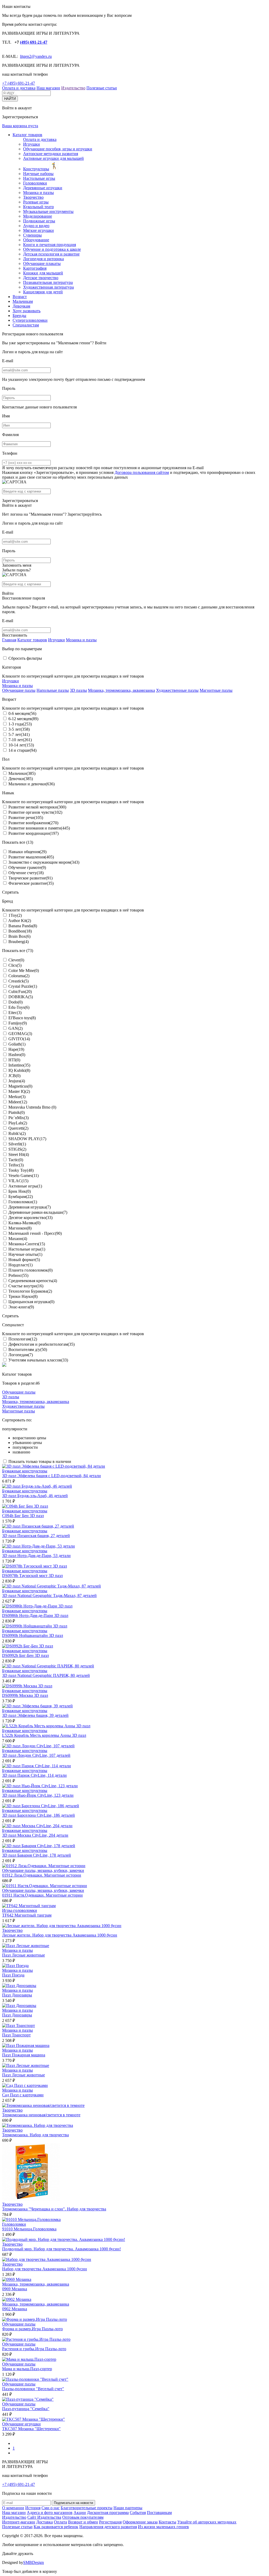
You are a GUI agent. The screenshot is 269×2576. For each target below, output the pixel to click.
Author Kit (20, 921)
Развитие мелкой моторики (37, 807)
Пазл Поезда (13, 1975)
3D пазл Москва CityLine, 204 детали (35, 1835)
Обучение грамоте (27, 867)
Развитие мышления (31, 857)
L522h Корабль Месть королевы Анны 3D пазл (44, 1735)
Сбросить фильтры (25, 658)
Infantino (19, 1065)
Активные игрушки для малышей (53, 158)
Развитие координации (33, 833)
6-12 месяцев (23, 719)
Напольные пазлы (53, 690)
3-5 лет (19, 729)
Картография (35, 268)
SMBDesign (33, 2562)
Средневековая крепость (33, 1281)
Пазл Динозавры (17, 1995)
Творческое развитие (30, 878)
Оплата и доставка (19, 88)
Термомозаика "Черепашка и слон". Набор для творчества (54, 2209)
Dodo (15, 1002)
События (138, 2513)
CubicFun (20, 992)
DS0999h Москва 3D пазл (25, 1695)
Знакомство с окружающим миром (44, 862)
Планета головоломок (30, 1270)
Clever (16, 960)
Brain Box (19, 936)
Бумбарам (21, 1197)
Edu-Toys (19, 1007)
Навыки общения (27, 852)
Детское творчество (41, 278)
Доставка (45, 2522)
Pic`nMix (19, 1118)
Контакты (167, 2522)
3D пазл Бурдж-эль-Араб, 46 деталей (35, 1496)
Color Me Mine (24, 971)
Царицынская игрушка (31, 1302)
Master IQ (19, 1091)
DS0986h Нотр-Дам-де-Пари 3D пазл (35, 1615)
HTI (14, 1060)
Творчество (33, 197)
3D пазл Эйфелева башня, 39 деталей (35, 1715)
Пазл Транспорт (16, 2035)
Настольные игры (39, 178)
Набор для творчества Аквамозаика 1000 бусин (45, 2269)
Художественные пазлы (177, 690)
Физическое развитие (31, 883)
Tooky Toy (21, 1170)
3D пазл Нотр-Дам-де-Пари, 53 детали (36, 1556)
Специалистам (26, 325)
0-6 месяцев (22, 713)
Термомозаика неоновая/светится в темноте (41, 2115)
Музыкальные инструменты (48, 211)
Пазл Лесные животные (24, 1955)
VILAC (18, 1181)
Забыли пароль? (16, 570)
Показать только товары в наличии (40, 1461)
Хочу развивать (27, 311)
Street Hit (19, 1154)
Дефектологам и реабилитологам (42, 1344)
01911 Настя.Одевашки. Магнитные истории (42, 1895)
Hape (16, 1049)
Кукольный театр (38, 207)
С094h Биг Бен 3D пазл (23, 1516)
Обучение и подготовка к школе (52, 249)
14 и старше (22, 750)
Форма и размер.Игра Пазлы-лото (32, 2329)
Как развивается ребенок (56, 2527)
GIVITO (19, 1039)
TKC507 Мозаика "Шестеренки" (31, 2429)
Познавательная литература (48, 282)
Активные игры (25, 1186)
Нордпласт (20, 1265)
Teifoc (16, 1165)
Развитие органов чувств (35, 812)
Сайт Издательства (44, 2517)
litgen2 (26, 56)
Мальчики (22, 773)
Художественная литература (48, 287)
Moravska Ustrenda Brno (32, 1107)
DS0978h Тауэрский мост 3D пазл (32, 1576)
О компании (13, 2508)
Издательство (73, 88)
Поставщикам (159, 2513)
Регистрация (110, 2522)
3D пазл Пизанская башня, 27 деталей (36, 1536)
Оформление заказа (140, 2522)
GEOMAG (20, 1034)
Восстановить (15, 635)
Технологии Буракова (30, 1291)
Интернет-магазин (19, 2522)
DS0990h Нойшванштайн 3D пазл (33, 1635)
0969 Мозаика (15, 2289)
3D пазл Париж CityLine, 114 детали (34, 1775)
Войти (101, 343)
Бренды (19, 316)
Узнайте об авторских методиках (207, 2522)
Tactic (16, 1160)
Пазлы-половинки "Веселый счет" (33, 2389)
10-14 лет (21, 745)
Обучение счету (26, 873)
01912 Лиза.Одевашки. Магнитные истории (42, 1875)
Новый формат (24, 1260)
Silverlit (17, 1144)
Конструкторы (36, 169)
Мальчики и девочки (32, 784)
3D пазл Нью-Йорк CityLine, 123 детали (38, 1795)
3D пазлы (78, 690)
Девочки (21, 779)
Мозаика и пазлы (38, 193)
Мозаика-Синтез (27, 1244)
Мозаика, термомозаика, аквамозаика (121, 690)
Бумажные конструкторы (25, 1471)
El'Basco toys (22, 1018)
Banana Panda (23, 926)
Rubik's (17, 1133)
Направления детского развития (108, 2527)
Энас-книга (21, 1307)
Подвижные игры (39, 221)
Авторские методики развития (51, 154)
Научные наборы (38, 174)
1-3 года (20, 724)
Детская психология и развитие (51, 254)
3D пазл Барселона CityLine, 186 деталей (38, 1815)
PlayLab (18, 1123)
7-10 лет (20, 740)
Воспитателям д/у (28, 1350)
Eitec (15, 1013)
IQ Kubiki (19, 1070)
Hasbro (17, 1055)
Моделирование (38, 216)
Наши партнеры (128, 2508)
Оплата (60, 2522)
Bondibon (20, 931)
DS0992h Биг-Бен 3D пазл (25, 1655)
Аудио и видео (36, 226)
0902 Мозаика (15, 2309)
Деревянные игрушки (43, 188)
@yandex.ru (42, 56)
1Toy (15, 915)
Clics (15, 965)
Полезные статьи (102, 88)
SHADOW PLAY (27, 1139)
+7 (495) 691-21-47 (19, 83)
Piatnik (17, 1112)
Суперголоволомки (30, 320)
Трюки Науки (23, 1296)
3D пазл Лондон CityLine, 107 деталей (36, 1755)
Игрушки (32, 144)
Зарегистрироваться (20, 501)
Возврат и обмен (83, 2522)
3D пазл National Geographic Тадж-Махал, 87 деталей (49, 1596)
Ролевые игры (36, 202)
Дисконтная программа (108, 2513)
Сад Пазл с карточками (23, 2095)
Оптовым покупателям (83, 2517)
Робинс (18, 1275)
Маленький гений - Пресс (35, 1233)
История (33, 2508)
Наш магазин (48, 88)
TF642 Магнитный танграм (27, 1915)
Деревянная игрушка (30, 1207)
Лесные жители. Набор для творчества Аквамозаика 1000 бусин (60, 1935)
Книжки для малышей (43, 273)
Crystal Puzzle (23, 986)
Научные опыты (25, 1254)
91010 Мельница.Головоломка (29, 2229)
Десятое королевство (30, 1218)
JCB (14, 1076)
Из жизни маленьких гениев (163, 2527)
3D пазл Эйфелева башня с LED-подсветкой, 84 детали (51, 1476)
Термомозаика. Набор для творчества (35, 2135)
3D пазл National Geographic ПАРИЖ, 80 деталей (46, 1675)
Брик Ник (20, 1191)
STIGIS (17, 1149)
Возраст (20, 297)
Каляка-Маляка (24, 1223)
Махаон (18, 1239)
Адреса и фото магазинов (50, 2513)
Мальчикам (23, 301)
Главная (9, 640)
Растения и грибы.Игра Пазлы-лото (34, 2349)
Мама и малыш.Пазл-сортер (27, 2369)
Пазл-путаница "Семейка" (26, 2409)
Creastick (19, 981)
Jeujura (17, 1081)
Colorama (19, 976)
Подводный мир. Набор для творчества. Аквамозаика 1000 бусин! (61, 2249)
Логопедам (21, 1355)
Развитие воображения (33, 823)
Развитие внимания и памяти (39, 828)
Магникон (20, 1228)
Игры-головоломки (20, 1910)
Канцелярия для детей (43, 292)
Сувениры (32, 235)
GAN (15, 1028)
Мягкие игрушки (38, 230)
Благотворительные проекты (87, 2508)
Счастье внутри (26, 1286)
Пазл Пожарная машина (24, 2055)
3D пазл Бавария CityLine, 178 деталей (37, 1855)
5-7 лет (19, 734)
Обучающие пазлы (19, 690)
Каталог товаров (27, 135)
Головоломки (35, 183)
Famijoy (18, 1023)
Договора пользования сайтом (142, 472)
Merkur (17, 1097)
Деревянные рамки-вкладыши (38, 1212)
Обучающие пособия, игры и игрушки (58, 149)
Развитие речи (26, 818)
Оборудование (36, 240)
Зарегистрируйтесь (85, 514)
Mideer (18, 1102)
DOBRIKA (21, 997)
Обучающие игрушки (21, 2424)
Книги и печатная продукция (50, 245)
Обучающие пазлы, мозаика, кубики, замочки (43, 1870)
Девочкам (21, 306)
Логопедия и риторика (43, 259)
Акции (80, 2513)
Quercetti (18, 1128)
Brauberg (19, 942)
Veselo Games (24, 1176)
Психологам (23, 1339)
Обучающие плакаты (42, 263)
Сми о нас (51, 2508)
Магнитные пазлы (216, 690)
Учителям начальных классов (38, 1360)
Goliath (17, 1044)
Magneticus (20, 1086)
